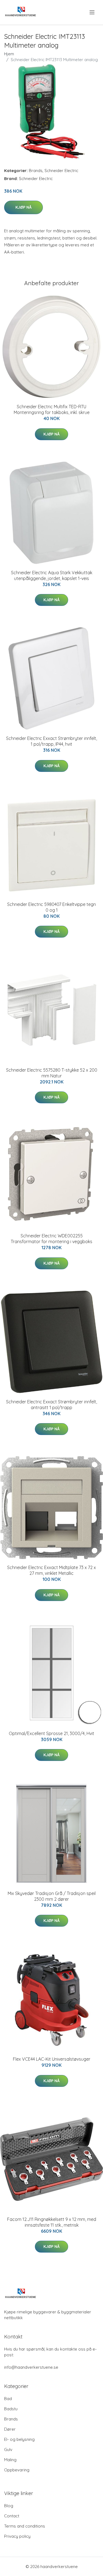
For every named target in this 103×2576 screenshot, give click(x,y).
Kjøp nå (23, 207)
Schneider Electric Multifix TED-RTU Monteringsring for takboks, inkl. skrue (52, 409)
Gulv (8, 2450)
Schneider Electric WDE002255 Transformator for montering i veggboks (51, 1239)
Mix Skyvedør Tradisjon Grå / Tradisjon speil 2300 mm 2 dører (52, 1896)
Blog (9, 2506)
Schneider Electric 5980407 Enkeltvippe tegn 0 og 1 (51, 907)
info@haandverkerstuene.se (31, 2367)
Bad (8, 2399)
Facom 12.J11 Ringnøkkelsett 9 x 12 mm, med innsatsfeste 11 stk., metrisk (52, 2222)
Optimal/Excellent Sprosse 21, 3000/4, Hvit (51, 1733)
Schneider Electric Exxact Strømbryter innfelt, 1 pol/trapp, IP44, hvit (51, 741)
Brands (36, 171)
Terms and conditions (25, 2526)
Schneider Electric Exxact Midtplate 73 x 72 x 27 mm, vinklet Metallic (51, 1570)
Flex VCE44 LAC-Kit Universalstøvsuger (52, 2059)
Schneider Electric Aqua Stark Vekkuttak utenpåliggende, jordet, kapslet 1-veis (52, 575)
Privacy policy (17, 2536)
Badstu (11, 2409)
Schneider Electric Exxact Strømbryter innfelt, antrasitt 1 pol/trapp (51, 1405)
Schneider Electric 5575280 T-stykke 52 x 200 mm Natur (52, 1073)
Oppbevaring (17, 2470)
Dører (10, 2429)
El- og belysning (19, 2439)
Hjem (9, 54)
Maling (10, 2460)
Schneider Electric (61, 171)
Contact (12, 2516)
